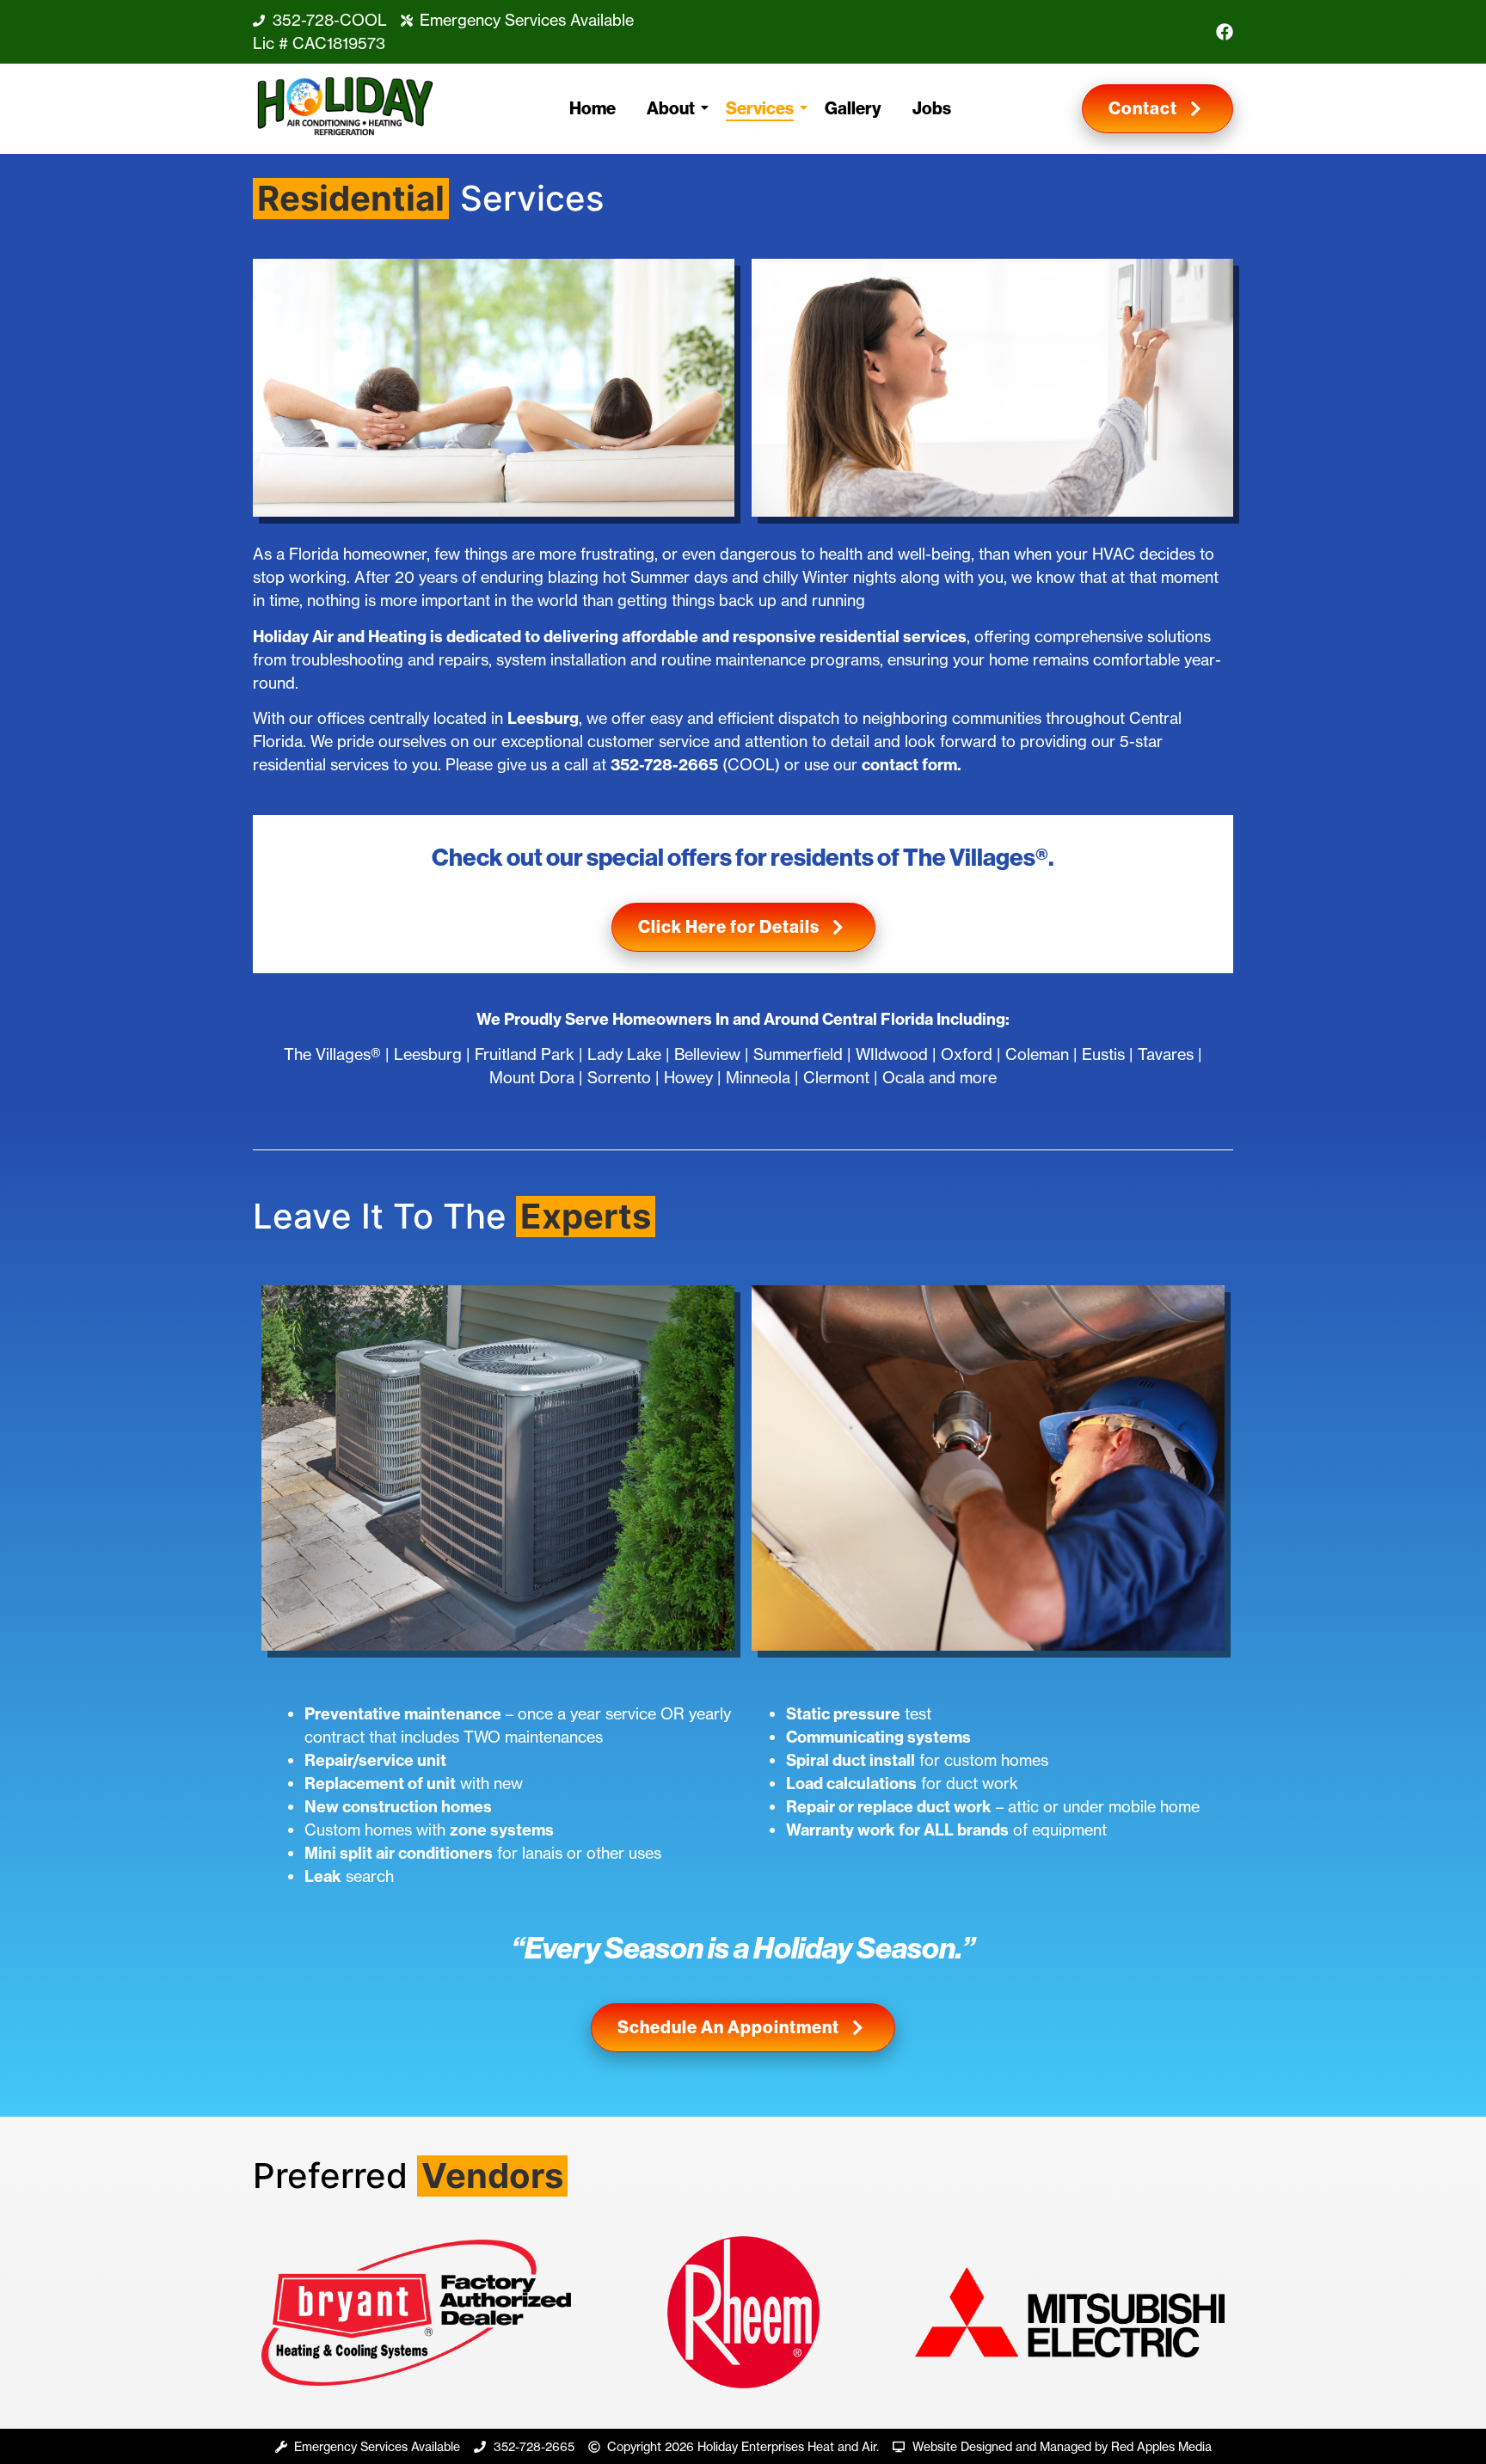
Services (760, 108)
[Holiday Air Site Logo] (345, 106)
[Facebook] (1225, 32)
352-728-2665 (664, 765)
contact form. (912, 765)
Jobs (932, 108)
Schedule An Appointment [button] (728, 2027)
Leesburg (543, 718)
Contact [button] (1143, 108)
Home (593, 108)
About (671, 108)
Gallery (853, 108)
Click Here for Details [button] (729, 927)
